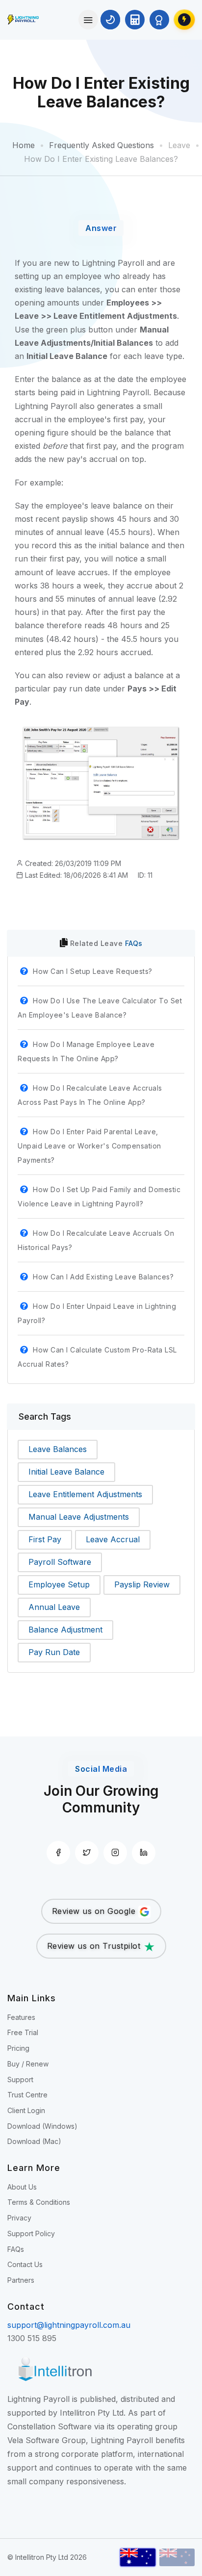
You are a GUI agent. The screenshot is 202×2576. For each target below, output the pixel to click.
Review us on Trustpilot (95, 1946)
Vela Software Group (47, 2440)
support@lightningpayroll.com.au (69, 2325)
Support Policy (31, 2233)
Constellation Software (50, 2426)
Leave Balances (58, 1449)
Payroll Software (60, 1562)
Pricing (18, 2048)
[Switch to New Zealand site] (177, 2557)
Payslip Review (142, 1584)
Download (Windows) (42, 2126)
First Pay (45, 1539)
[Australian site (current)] (138, 2557)
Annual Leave (54, 1607)
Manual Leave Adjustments (79, 1517)
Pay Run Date (54, 1652)
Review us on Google (95, 1911)
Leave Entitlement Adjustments (85, 1494)
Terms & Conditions (39, 2202)
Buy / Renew (28, 2064)
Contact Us (25, 2264)
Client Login (26, 2110)
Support (20, 2079)
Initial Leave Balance (66, 1472)
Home (24, 145)
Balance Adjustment (65, 1630)
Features (21, 2017)
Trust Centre (27, 2095)
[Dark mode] (110, 20)
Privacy (19, 2218)
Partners (21, 2280)
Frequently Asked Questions (101, 145)
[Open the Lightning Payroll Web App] (184, 20)
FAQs (134, 943)
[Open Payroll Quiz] (159, 20)
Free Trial (23, 2032)
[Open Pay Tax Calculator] (135, 20)
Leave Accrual (113, 1539)
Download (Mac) (34, 2141)
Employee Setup (59, 1584)
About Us (22, 2187)
